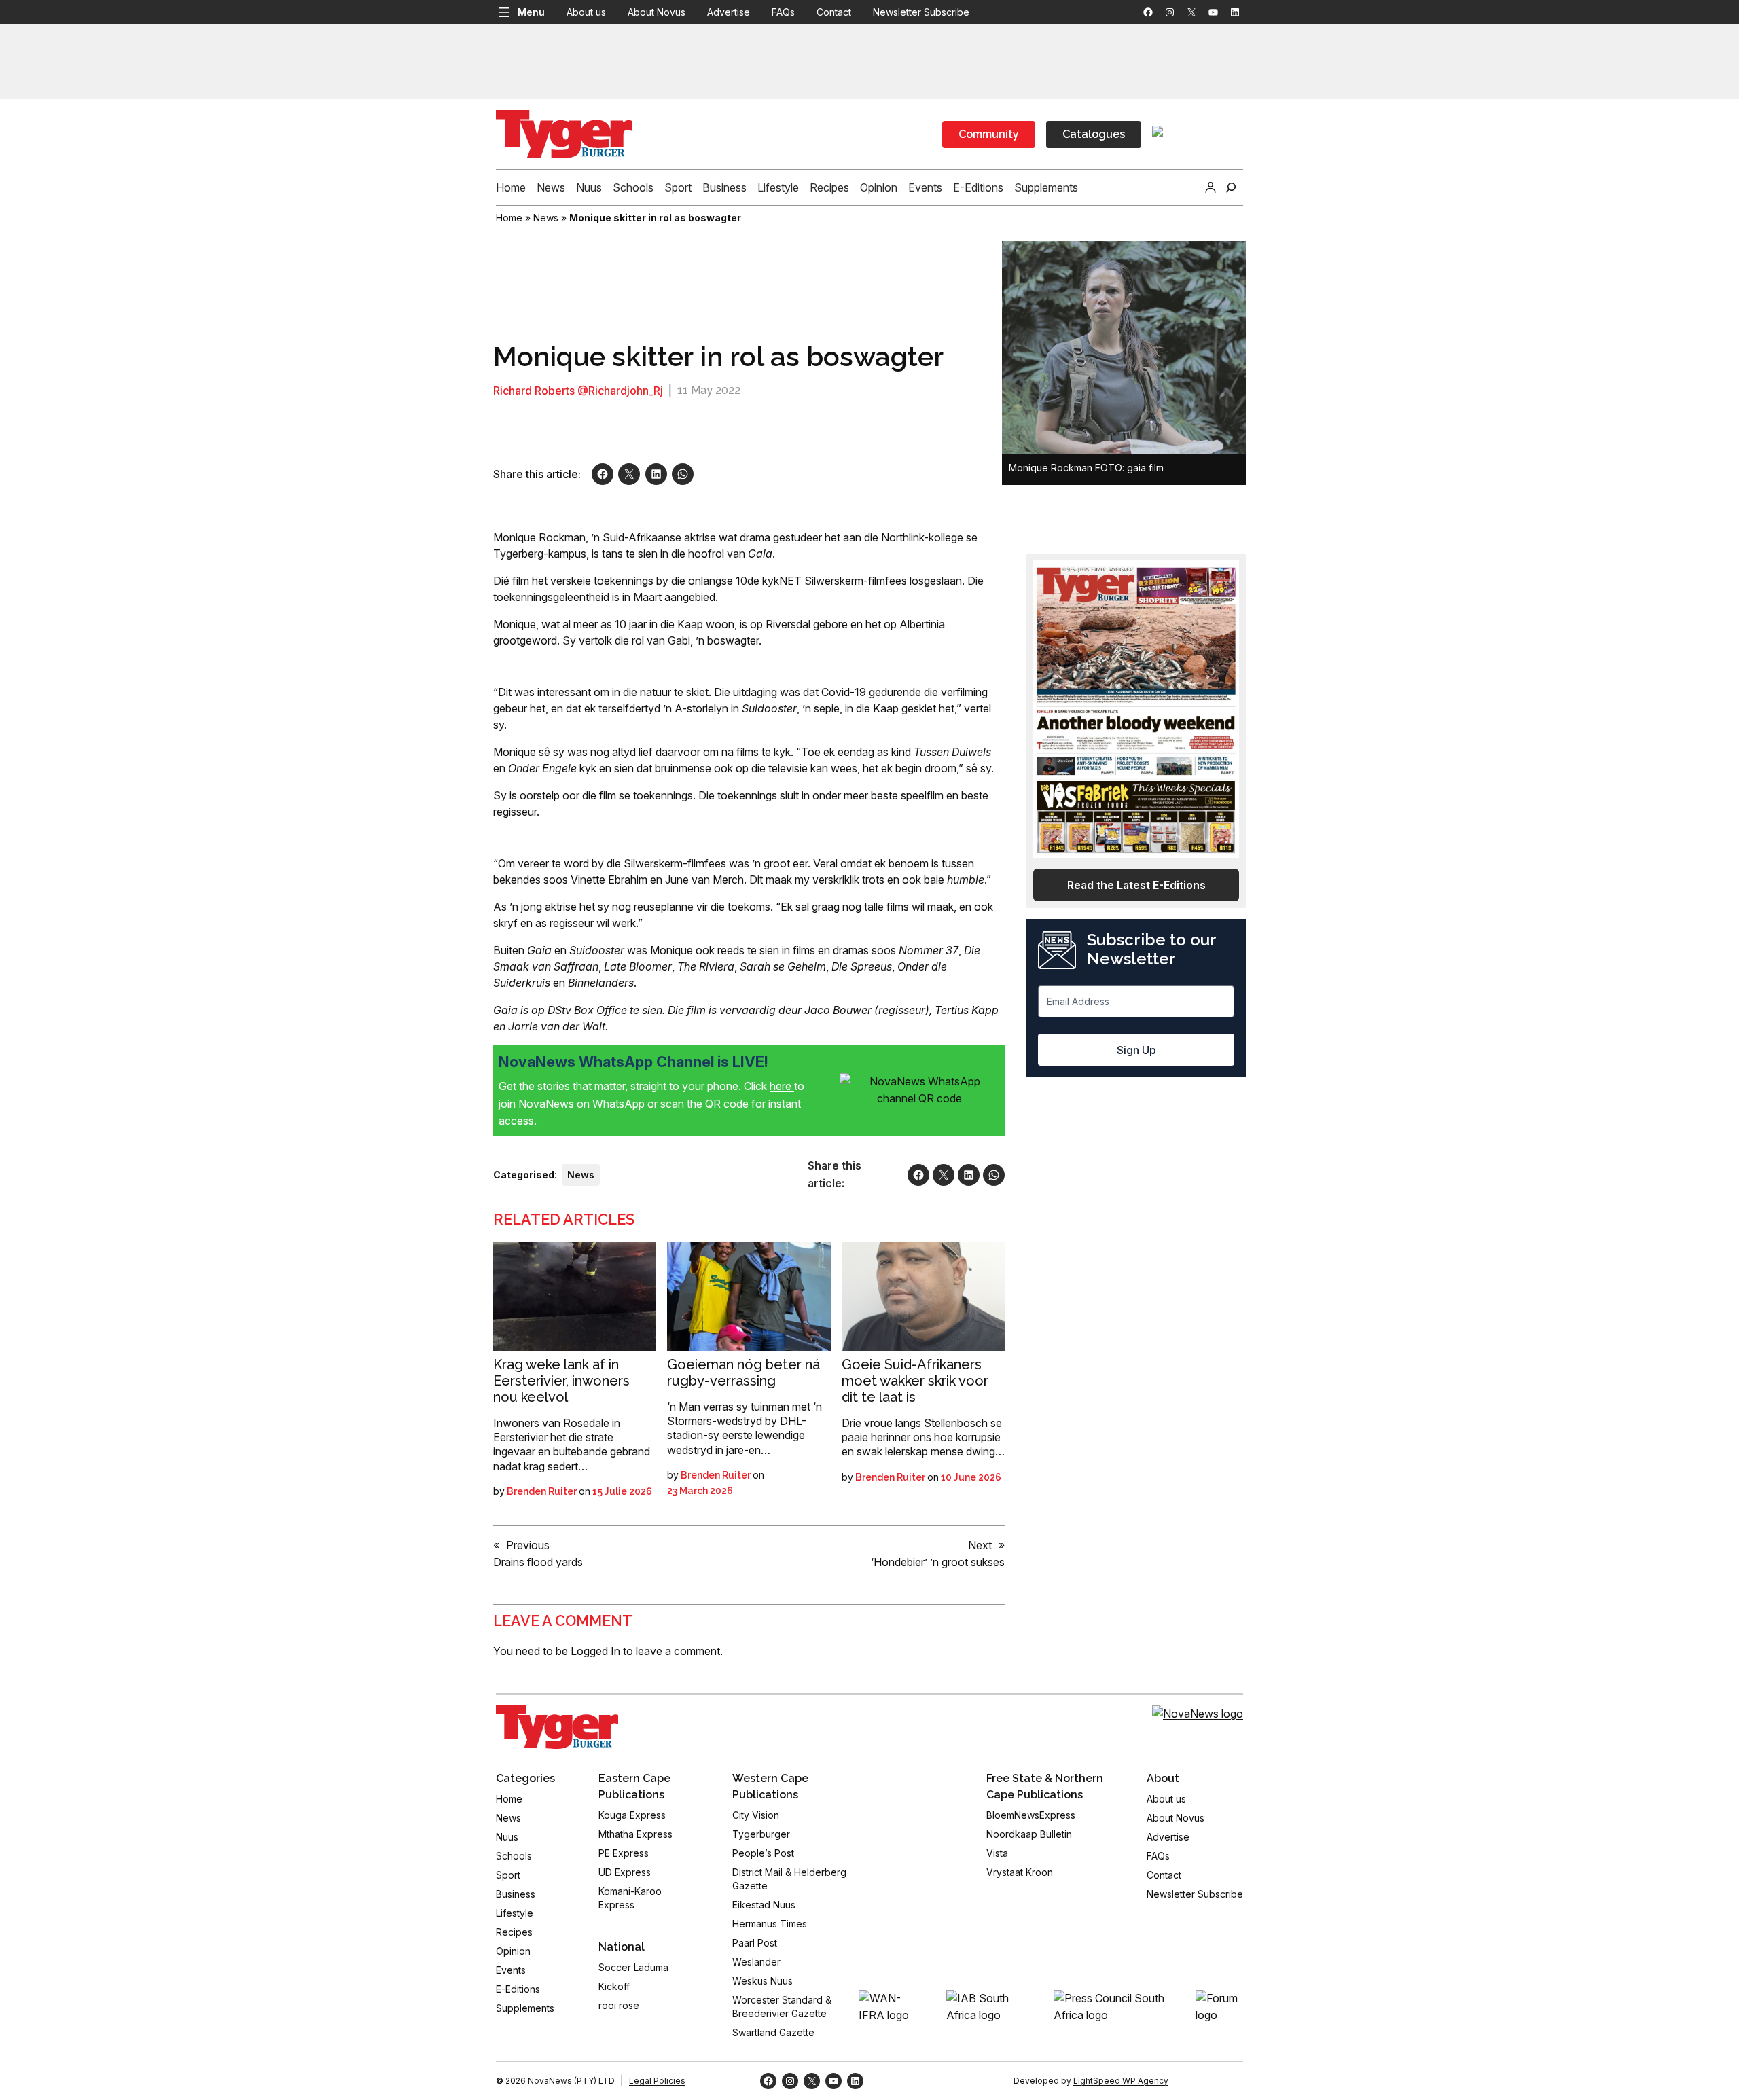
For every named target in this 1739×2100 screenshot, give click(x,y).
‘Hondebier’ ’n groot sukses (938, 1562)
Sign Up (1136, 1050)
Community (989, 134)
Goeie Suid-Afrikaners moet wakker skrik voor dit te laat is (915, 1381)
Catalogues (1094, 134)
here (782, 1086)
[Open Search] (1231, 187)
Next (980, 1545)
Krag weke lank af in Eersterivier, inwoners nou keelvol (561, 1381)
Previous (528, 1545)
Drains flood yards (538, 1562)
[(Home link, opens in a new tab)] (557, 1727)
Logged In (595, 1651)
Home (509, 218)
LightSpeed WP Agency (1121, 2081)
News (546, 218)
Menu (531, 12)
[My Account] (1211, 187)
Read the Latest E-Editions (1136, 885)
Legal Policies (657, 2081)
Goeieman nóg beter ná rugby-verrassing (743, 1373)
